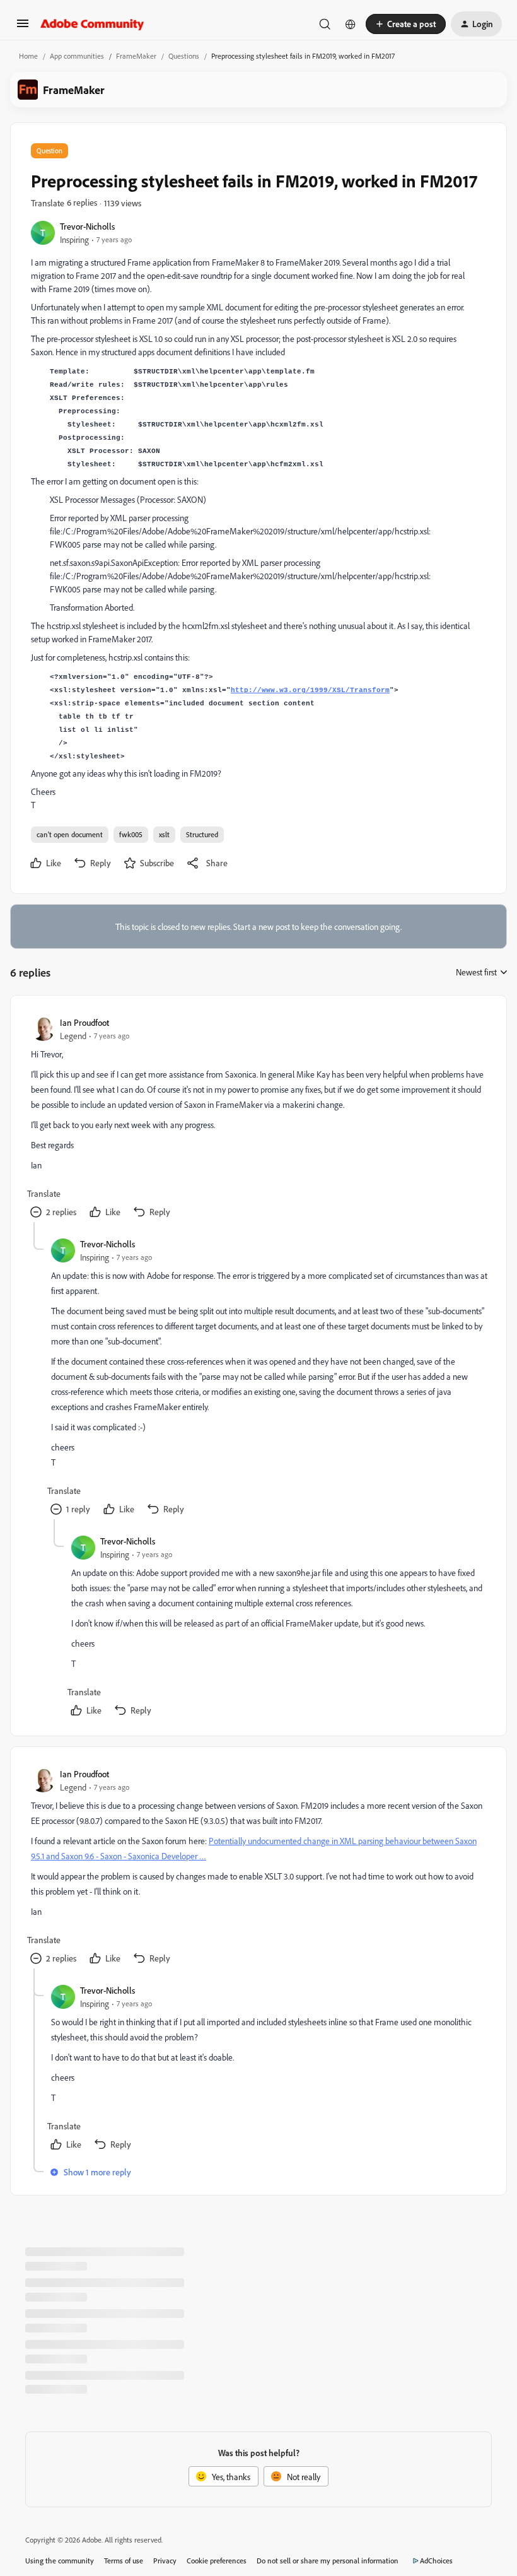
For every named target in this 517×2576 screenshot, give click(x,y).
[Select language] (351, 24)
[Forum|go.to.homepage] (92, 24)
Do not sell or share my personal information (328, 2561)
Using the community (60, 2561)
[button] (23, 27)
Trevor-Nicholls (87, 226)
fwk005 (131, 834)
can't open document (70, 834)
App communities (77, 56)
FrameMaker (136, 56)
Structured (202, 834)
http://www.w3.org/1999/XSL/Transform (310, 690)
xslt (164, 834)
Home (28, 56)
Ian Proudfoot (84, 1022)
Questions (184, 56)
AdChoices (436, 2561)
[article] (258, 1119)
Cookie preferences (217, 2561)
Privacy (165, 2561)
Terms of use (124, 2561)
